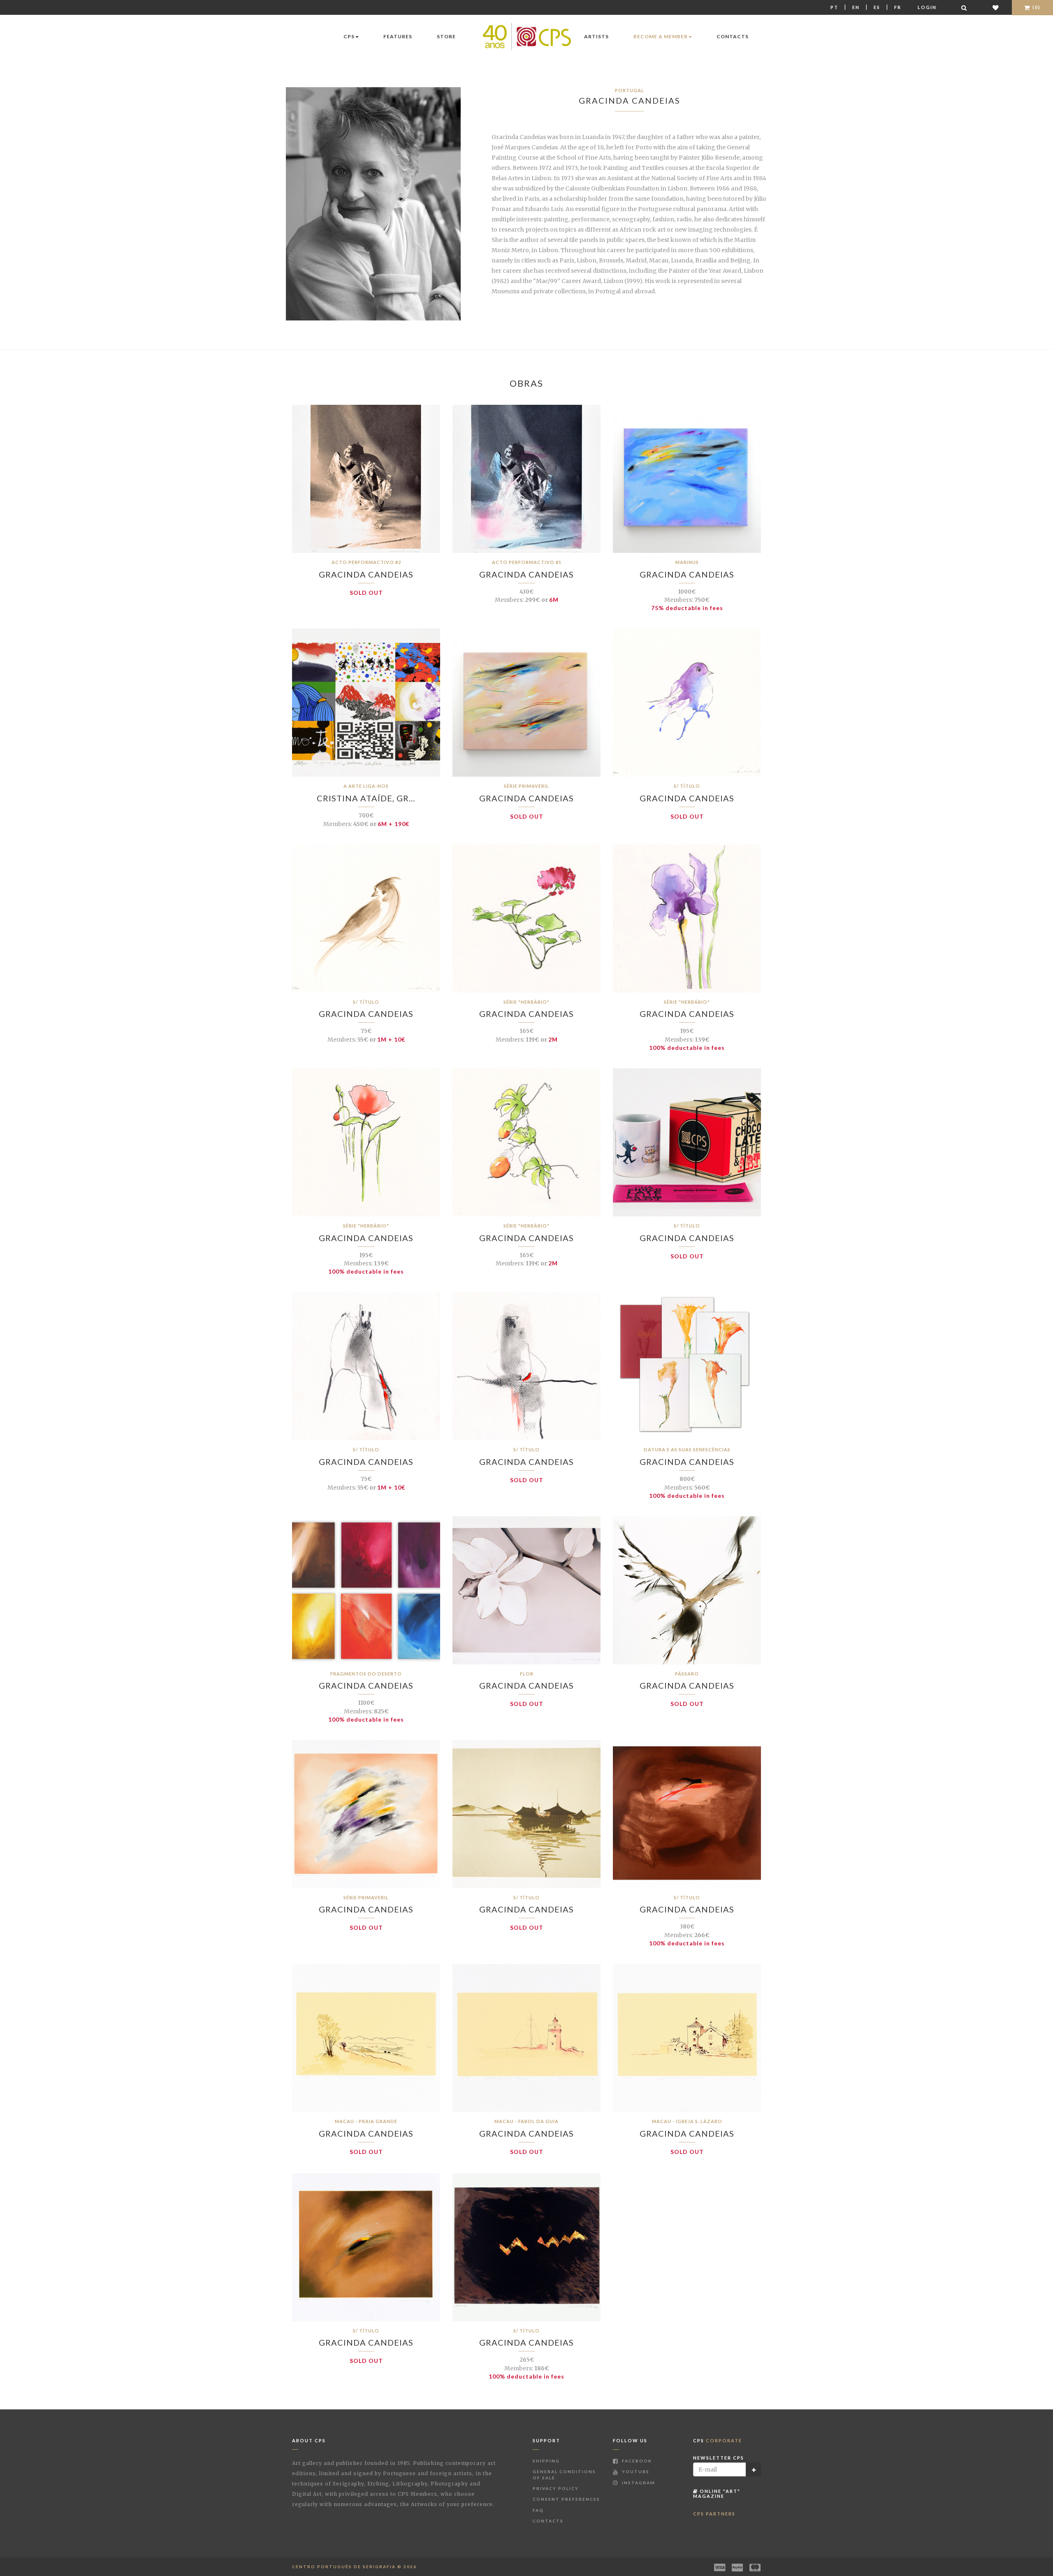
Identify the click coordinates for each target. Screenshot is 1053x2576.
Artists (596, 36)
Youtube (635, 2472)
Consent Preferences (566, 2499)
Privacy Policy (556, 2488)
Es (877, 7)
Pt (834, 7)
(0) (1036, 7)
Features (398, 36)
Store (446, 36)
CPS (349, 36)
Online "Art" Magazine (717, 2494)
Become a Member (661, 36)
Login (927, 7)
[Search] (965, 8)
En (856, 7)
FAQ (538, 2510)
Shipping (546, 2461)
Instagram (638, 2483)
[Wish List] (996, 8)
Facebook (636, 2461)
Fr (898, 7)
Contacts (733, 36)
